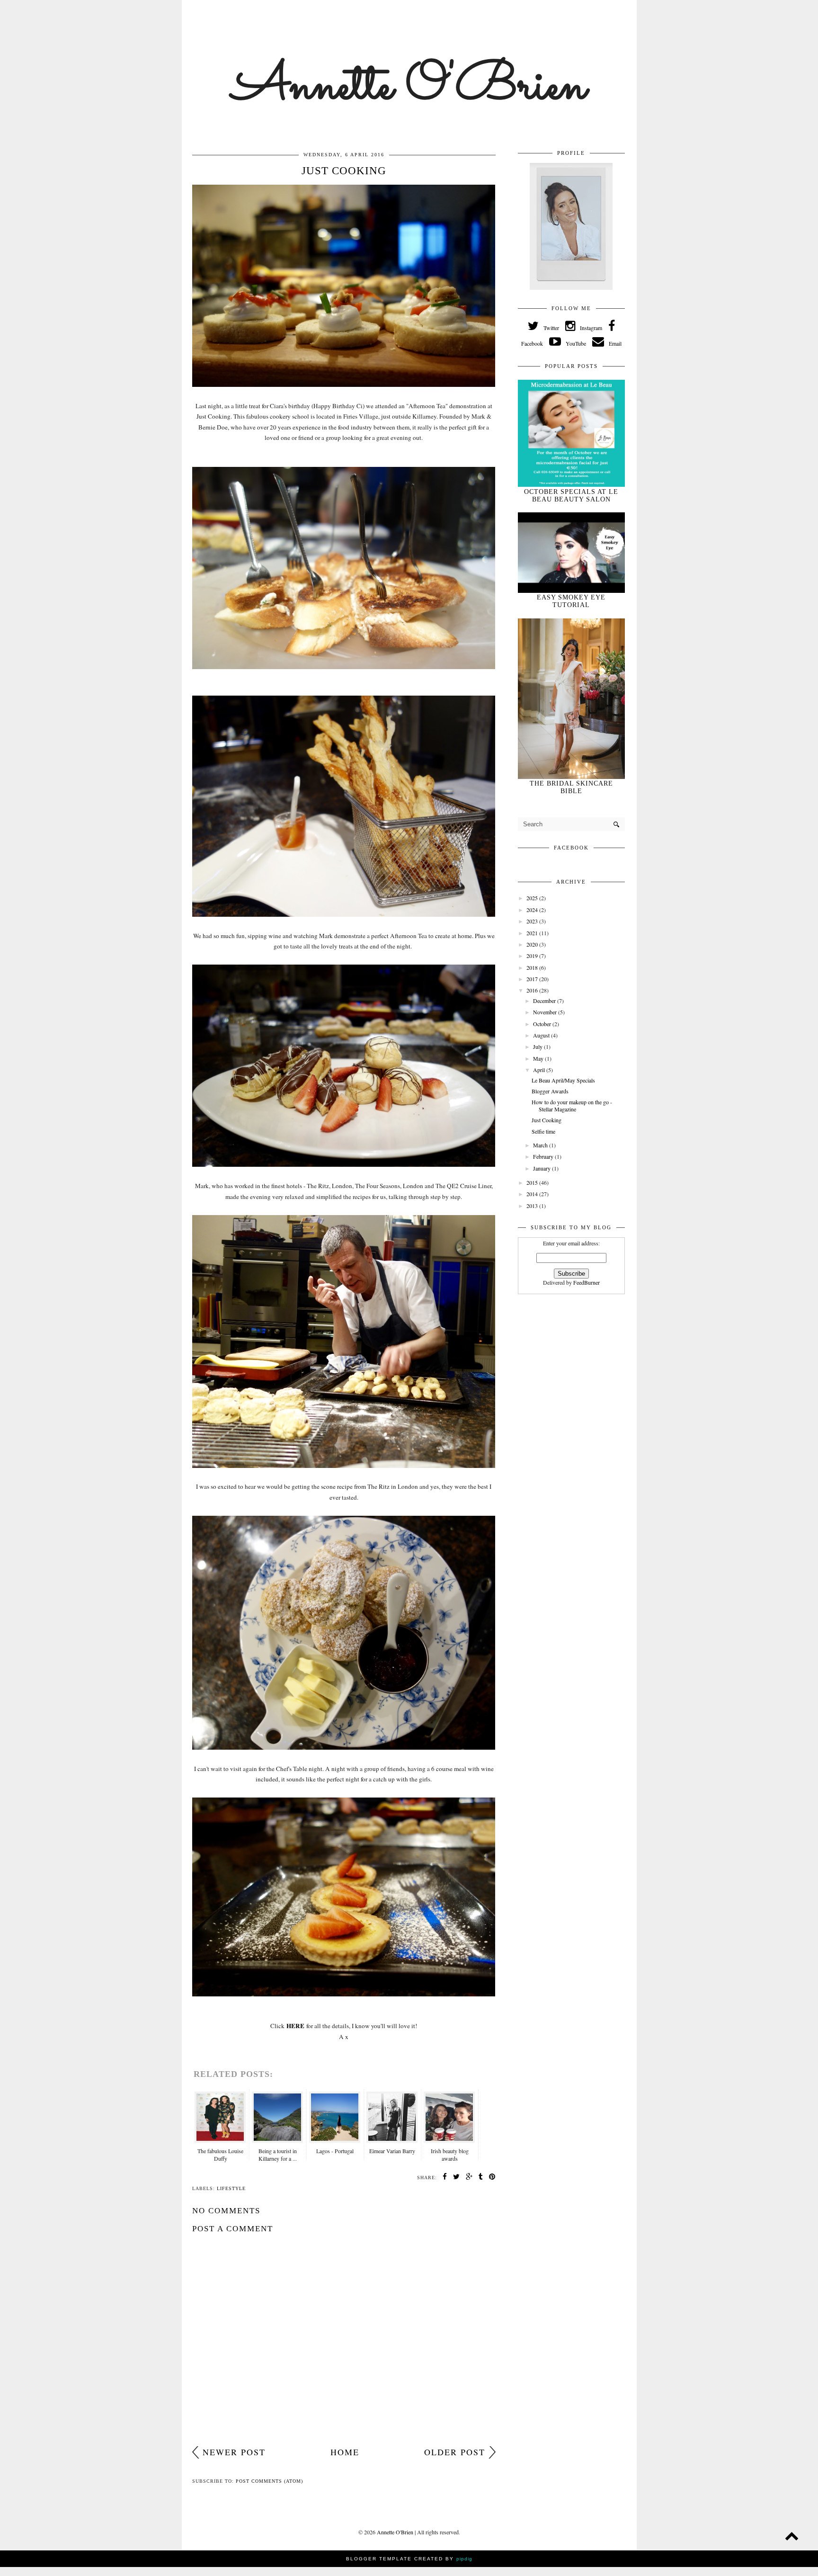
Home (345, 2452)
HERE (295, 2026)
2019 (533, 956)
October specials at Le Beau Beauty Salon (571, 496)
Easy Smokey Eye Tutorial (571, 601)
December (545, 1001)
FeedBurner (587, 1282)
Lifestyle (231, 2188)
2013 (533, 1206)
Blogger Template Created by (409, 2559)
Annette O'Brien (409, 87)
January (542, 1168)
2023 (533, 921)
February (544, 1156)
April (540, 1070)
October (543, 1024)
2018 (533, 967)
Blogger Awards (550, 1091)
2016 (533, 990)
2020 (533, 944)
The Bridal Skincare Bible (571, 787)
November (546, 1012)
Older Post (455, 2452)
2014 (533, 1194)
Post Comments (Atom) (269, 2481)
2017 (533, 979)
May (539, 1058)
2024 (533, 910)
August (542, 1035)
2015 (533, 1182)
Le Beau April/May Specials (563, 1080)
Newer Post (234, 2452)
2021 (533, 933)
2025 (533, 898)
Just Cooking (547, 1120)
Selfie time (543, 1131)
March (541, 1145)
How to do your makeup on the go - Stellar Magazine (572, 1105)
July (538, 1046)
